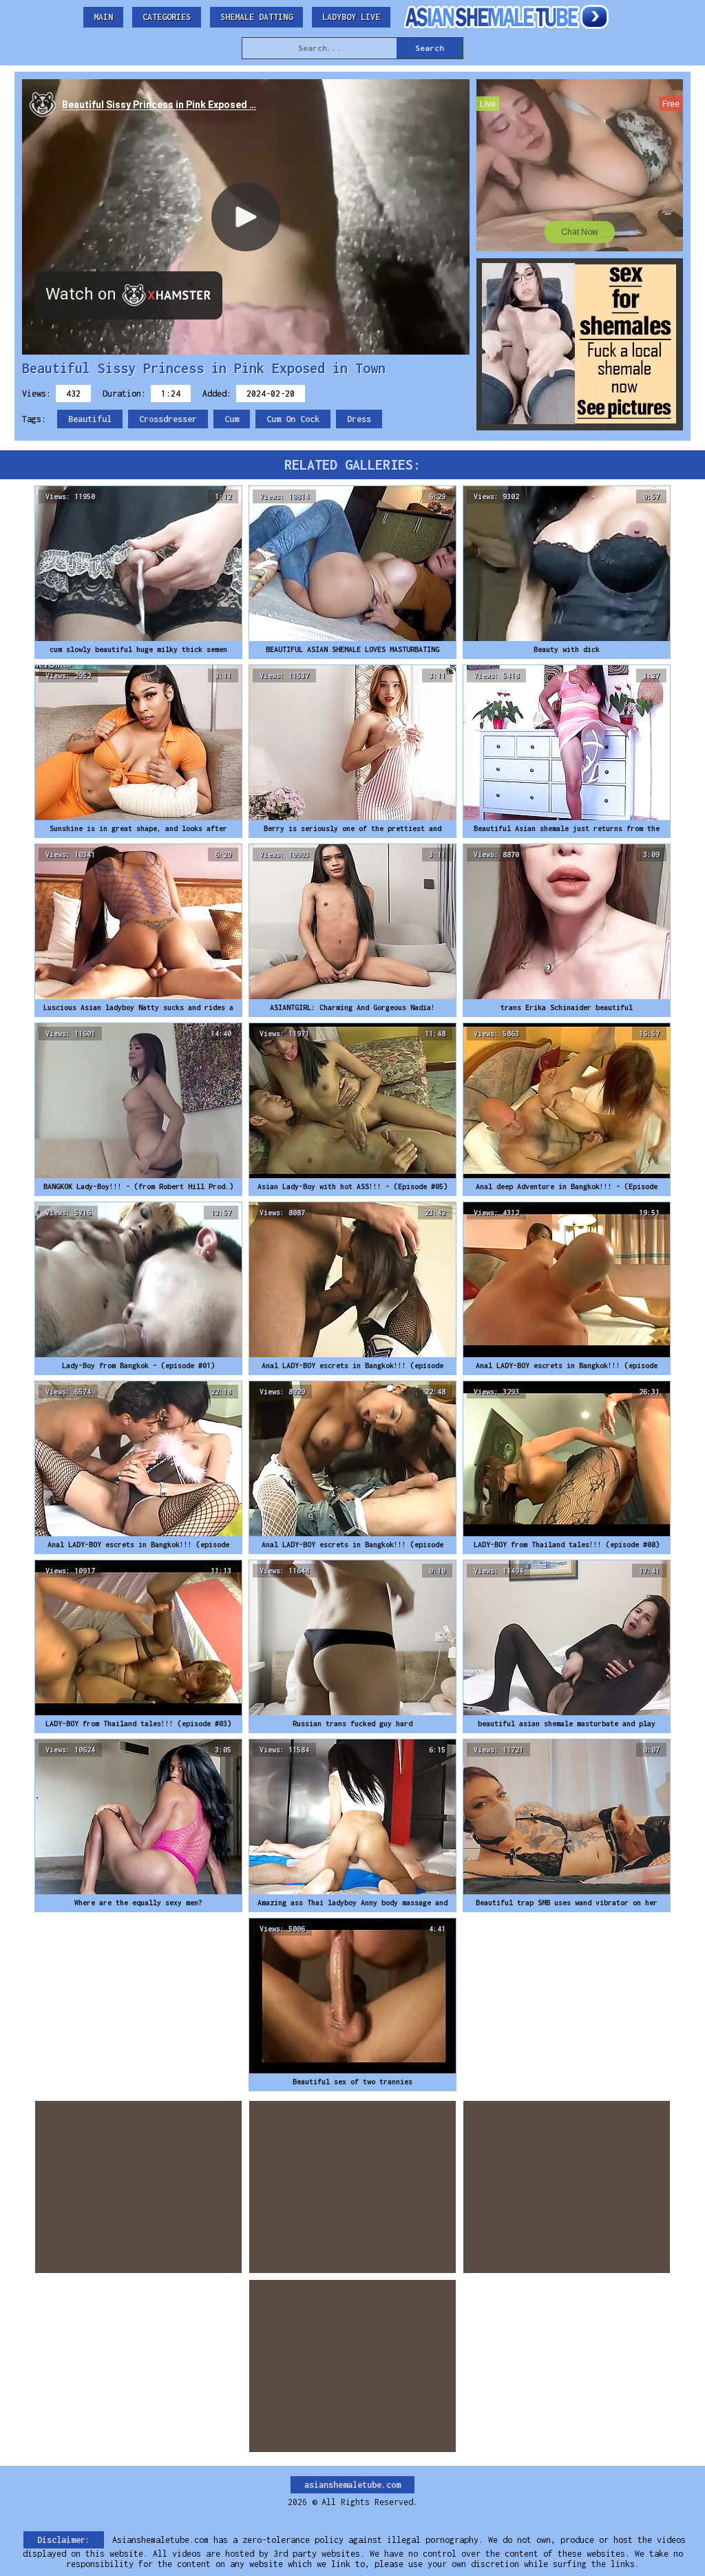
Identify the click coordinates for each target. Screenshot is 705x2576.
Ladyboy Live (351, 17)
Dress (359, 419)
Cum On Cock (293, 419)
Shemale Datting (256, 17)
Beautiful (90, 419)
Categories (167, 17)
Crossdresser (168, 419)
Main (103, 17)
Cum (232, 419)
